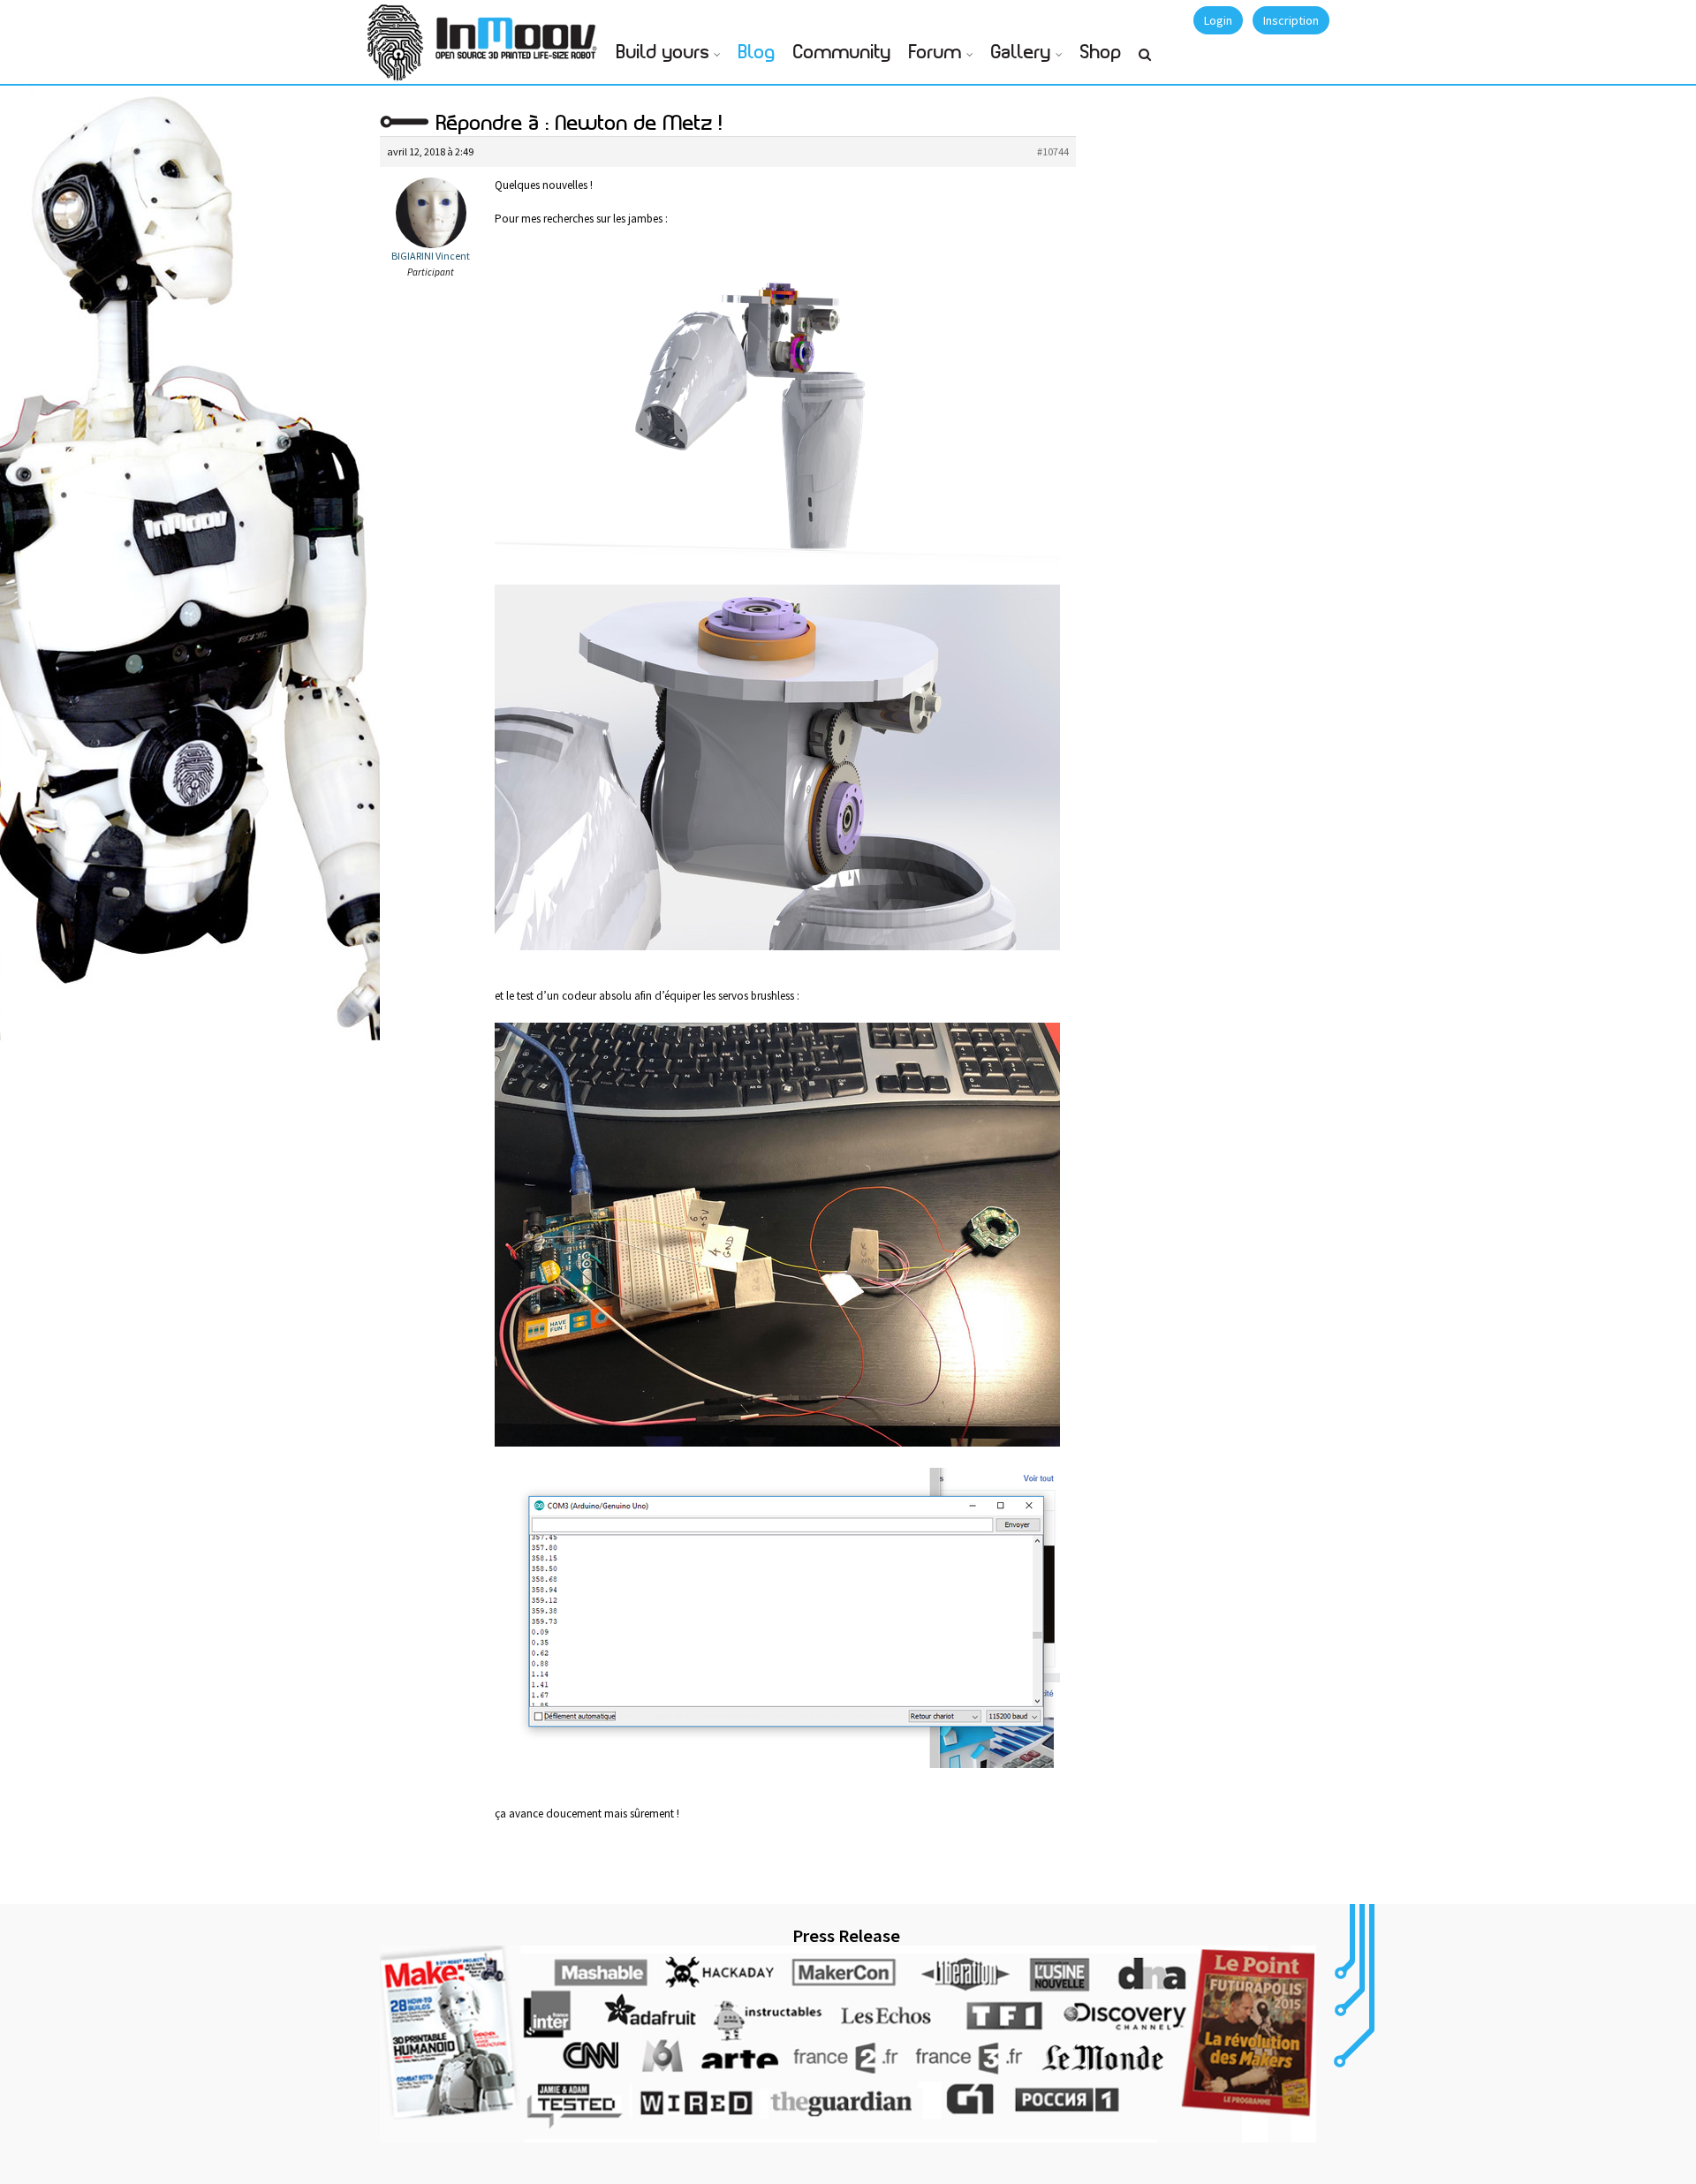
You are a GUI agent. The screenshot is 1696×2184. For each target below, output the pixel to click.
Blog (757, 53)
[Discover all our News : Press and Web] (848, 2044)
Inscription (1291, 20)
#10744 (1053, 151)
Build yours (663, 53)
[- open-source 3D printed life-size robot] (519, 33)
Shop (1101, 53)
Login (1218, 20)
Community (842, 53)
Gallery (1021, 53)
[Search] (1145, 62)
